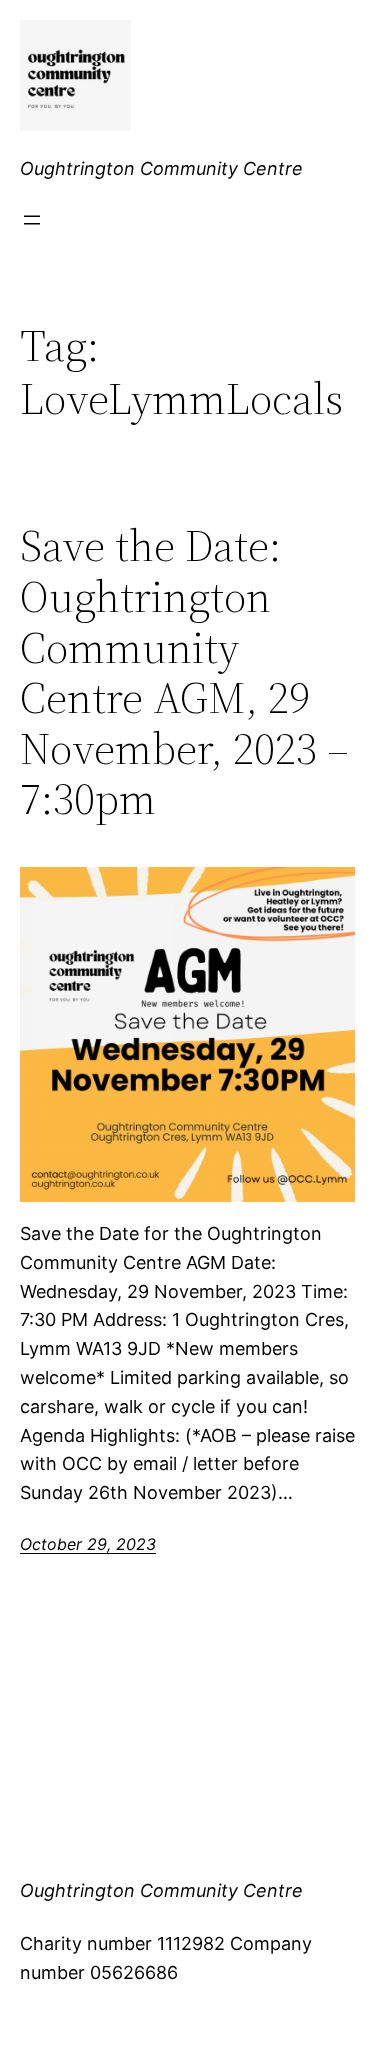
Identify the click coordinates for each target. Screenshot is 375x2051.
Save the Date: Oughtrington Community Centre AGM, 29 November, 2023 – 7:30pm (184, 673)
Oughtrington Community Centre (161, 168)
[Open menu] (32, 220)
